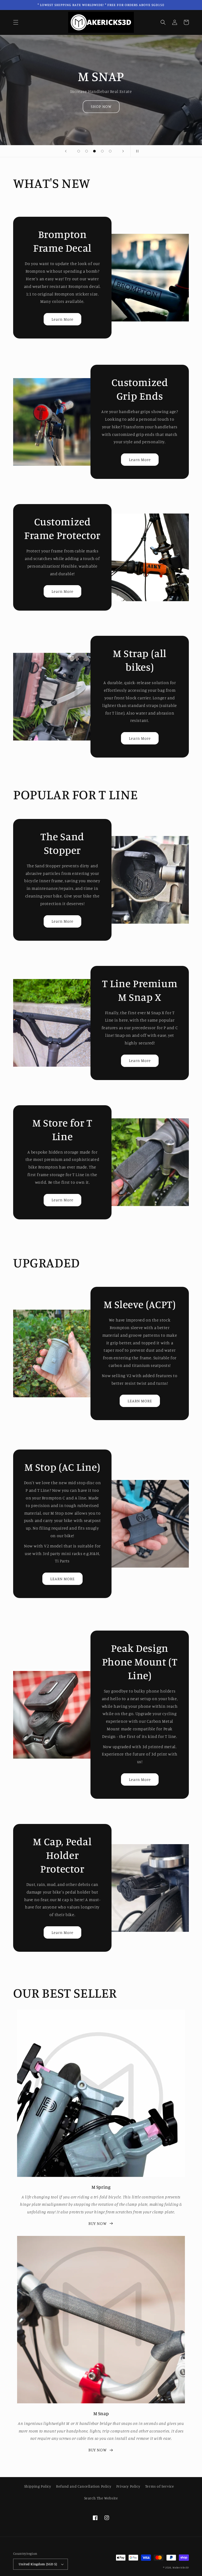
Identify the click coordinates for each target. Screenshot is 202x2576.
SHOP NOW (101, 106)
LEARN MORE (140, 1401)
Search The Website (101, 2498)
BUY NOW (97, 2223)
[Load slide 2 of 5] (87, 151)
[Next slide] (123, 151)
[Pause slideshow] (136, 151)
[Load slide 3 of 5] (94, 151)
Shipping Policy (38, 2486)
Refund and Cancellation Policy (84, 2486)
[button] (16, 22)
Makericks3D (181, 2567)
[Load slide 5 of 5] (110, 151)
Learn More (62, 319)
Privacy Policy (128, 2486)
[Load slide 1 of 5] (79, 151)
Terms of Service (160, 2486)
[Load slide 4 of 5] (102, 151)
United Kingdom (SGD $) (38, 2564)
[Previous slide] (66, 151)
